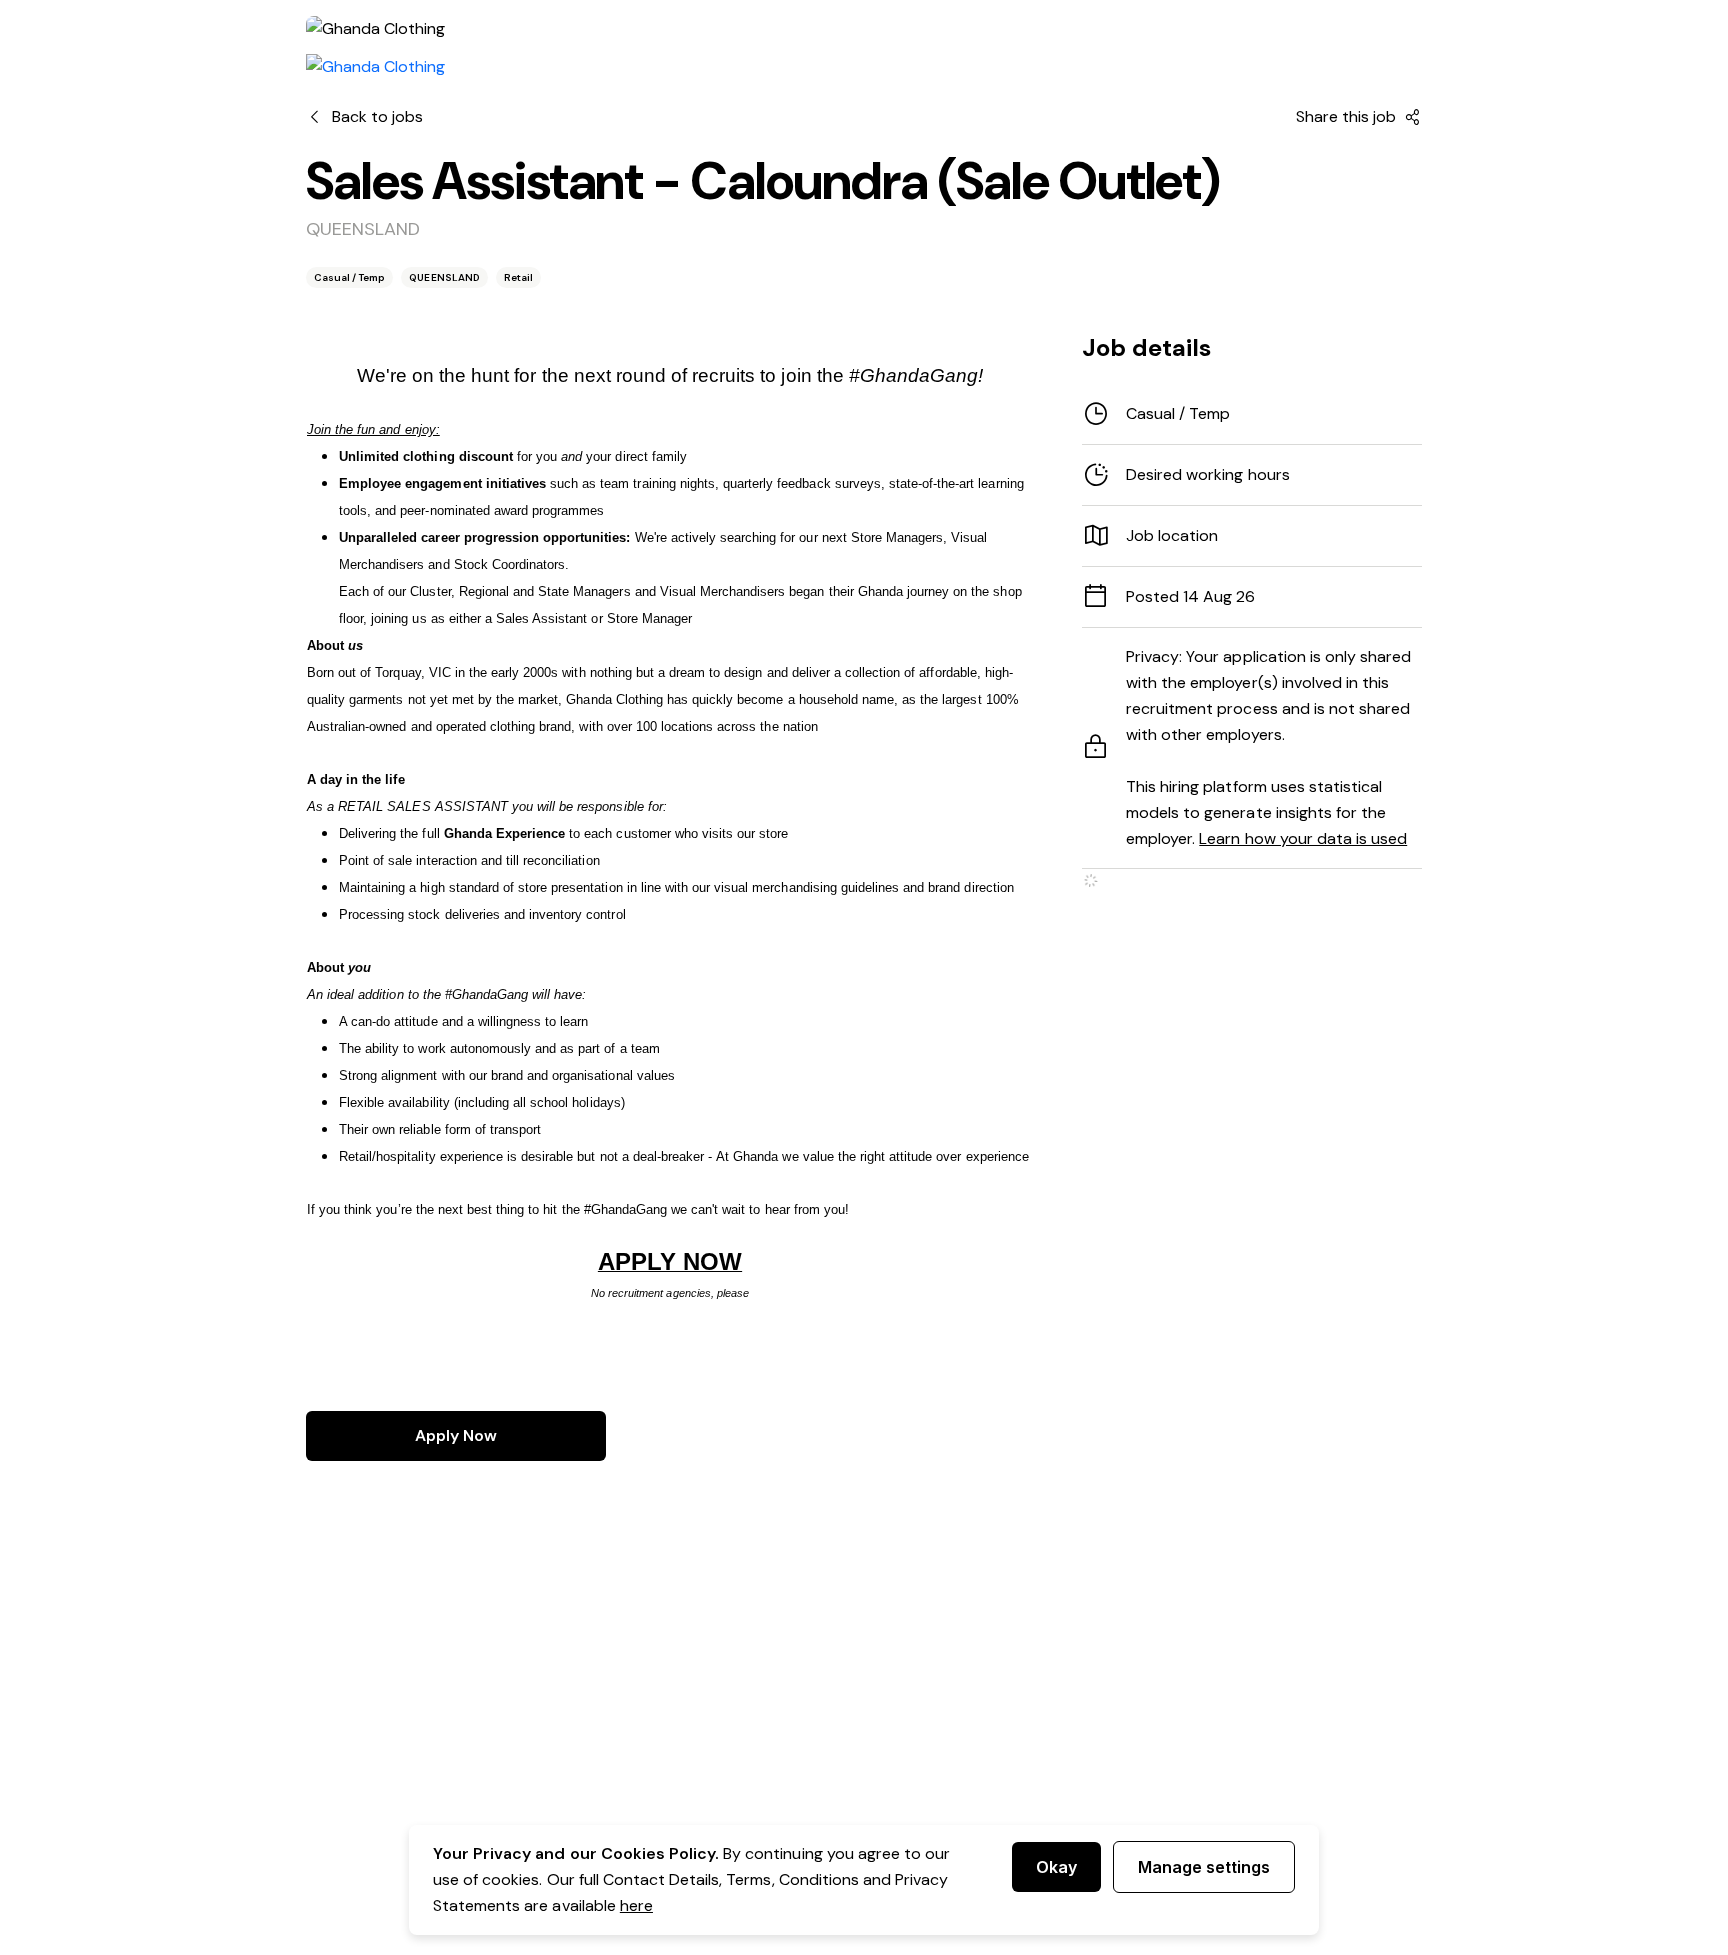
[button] (1252, 475)
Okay (1056, 1867)
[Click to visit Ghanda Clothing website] (375, 67)
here (636, 1905)
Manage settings (1204, 1867)
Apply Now (456, 1435)
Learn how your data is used (1303, 838)
